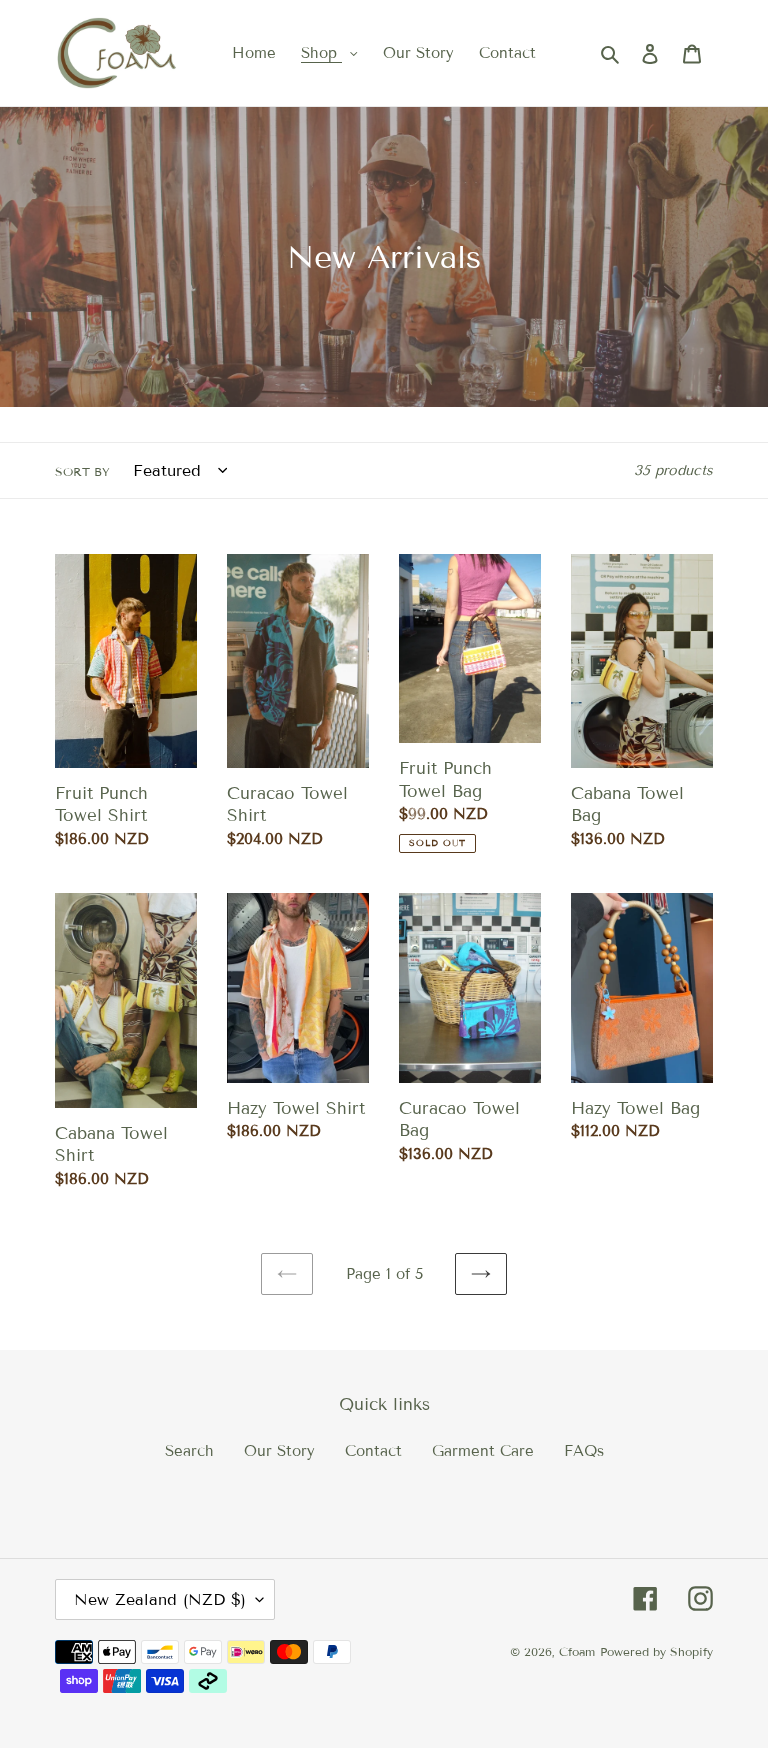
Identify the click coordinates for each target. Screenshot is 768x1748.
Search (189, 1451)
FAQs (584, 1451)
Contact (373, 1451)
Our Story (279, 1451)
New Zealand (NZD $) (160, 1599)
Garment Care (483, 1451)
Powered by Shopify (656, 1651)
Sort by (82, 471)
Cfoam (577, 1651)
